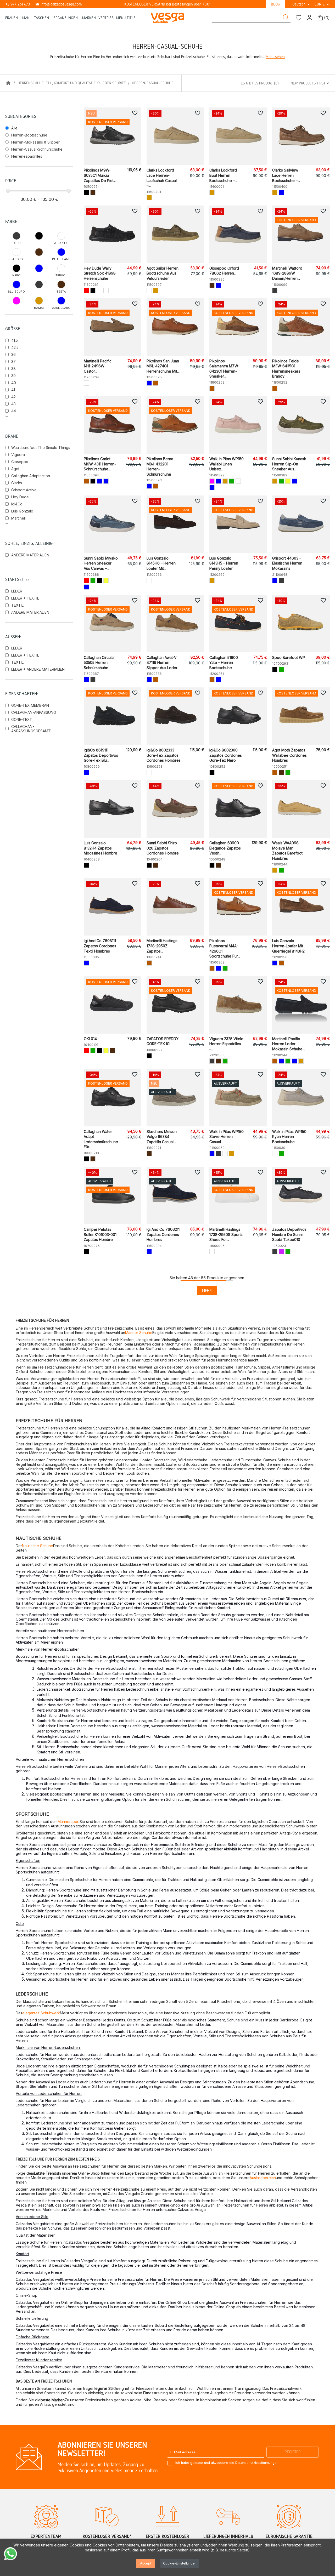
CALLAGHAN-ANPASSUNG (34, 712)
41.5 (15, 340)
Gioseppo (20, 462)
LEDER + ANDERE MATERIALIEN (38, 669)
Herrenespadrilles (27, 156)
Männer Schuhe (139, 1333)
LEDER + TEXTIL (25, 598)
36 (13, 354)
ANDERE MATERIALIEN (30, 555)
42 (13, 397)
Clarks (17, 483)
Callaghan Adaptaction (31, 476)
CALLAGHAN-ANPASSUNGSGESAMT (31, 729)
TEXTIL (17, 605)
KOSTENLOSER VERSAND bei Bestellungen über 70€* (167, 4)
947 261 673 (18, 4)
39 (13, 376)
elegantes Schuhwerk (41, 2013)
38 (13, 369)
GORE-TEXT (22, 719)
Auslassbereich (263, 2178)
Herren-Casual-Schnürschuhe (37, 149)
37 (13, 361)
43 (13, 404)
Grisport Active (24, 490)
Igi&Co (17, 504)
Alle (14, 128)
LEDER (17, 591)
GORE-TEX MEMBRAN (30, 705)
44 (14, 411)
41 (13, 390)
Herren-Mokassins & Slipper (35, 142)
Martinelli (19, 518)
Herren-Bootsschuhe (29, 135)
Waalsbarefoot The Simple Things (41, 448)
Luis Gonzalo (22, 511)
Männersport (69, 1822)
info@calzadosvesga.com (58, 4)
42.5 (15, 347)
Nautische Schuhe (38, 1546)
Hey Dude (20, 497)
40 (14, 383)
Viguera (18, 455)
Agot (15, 469)
